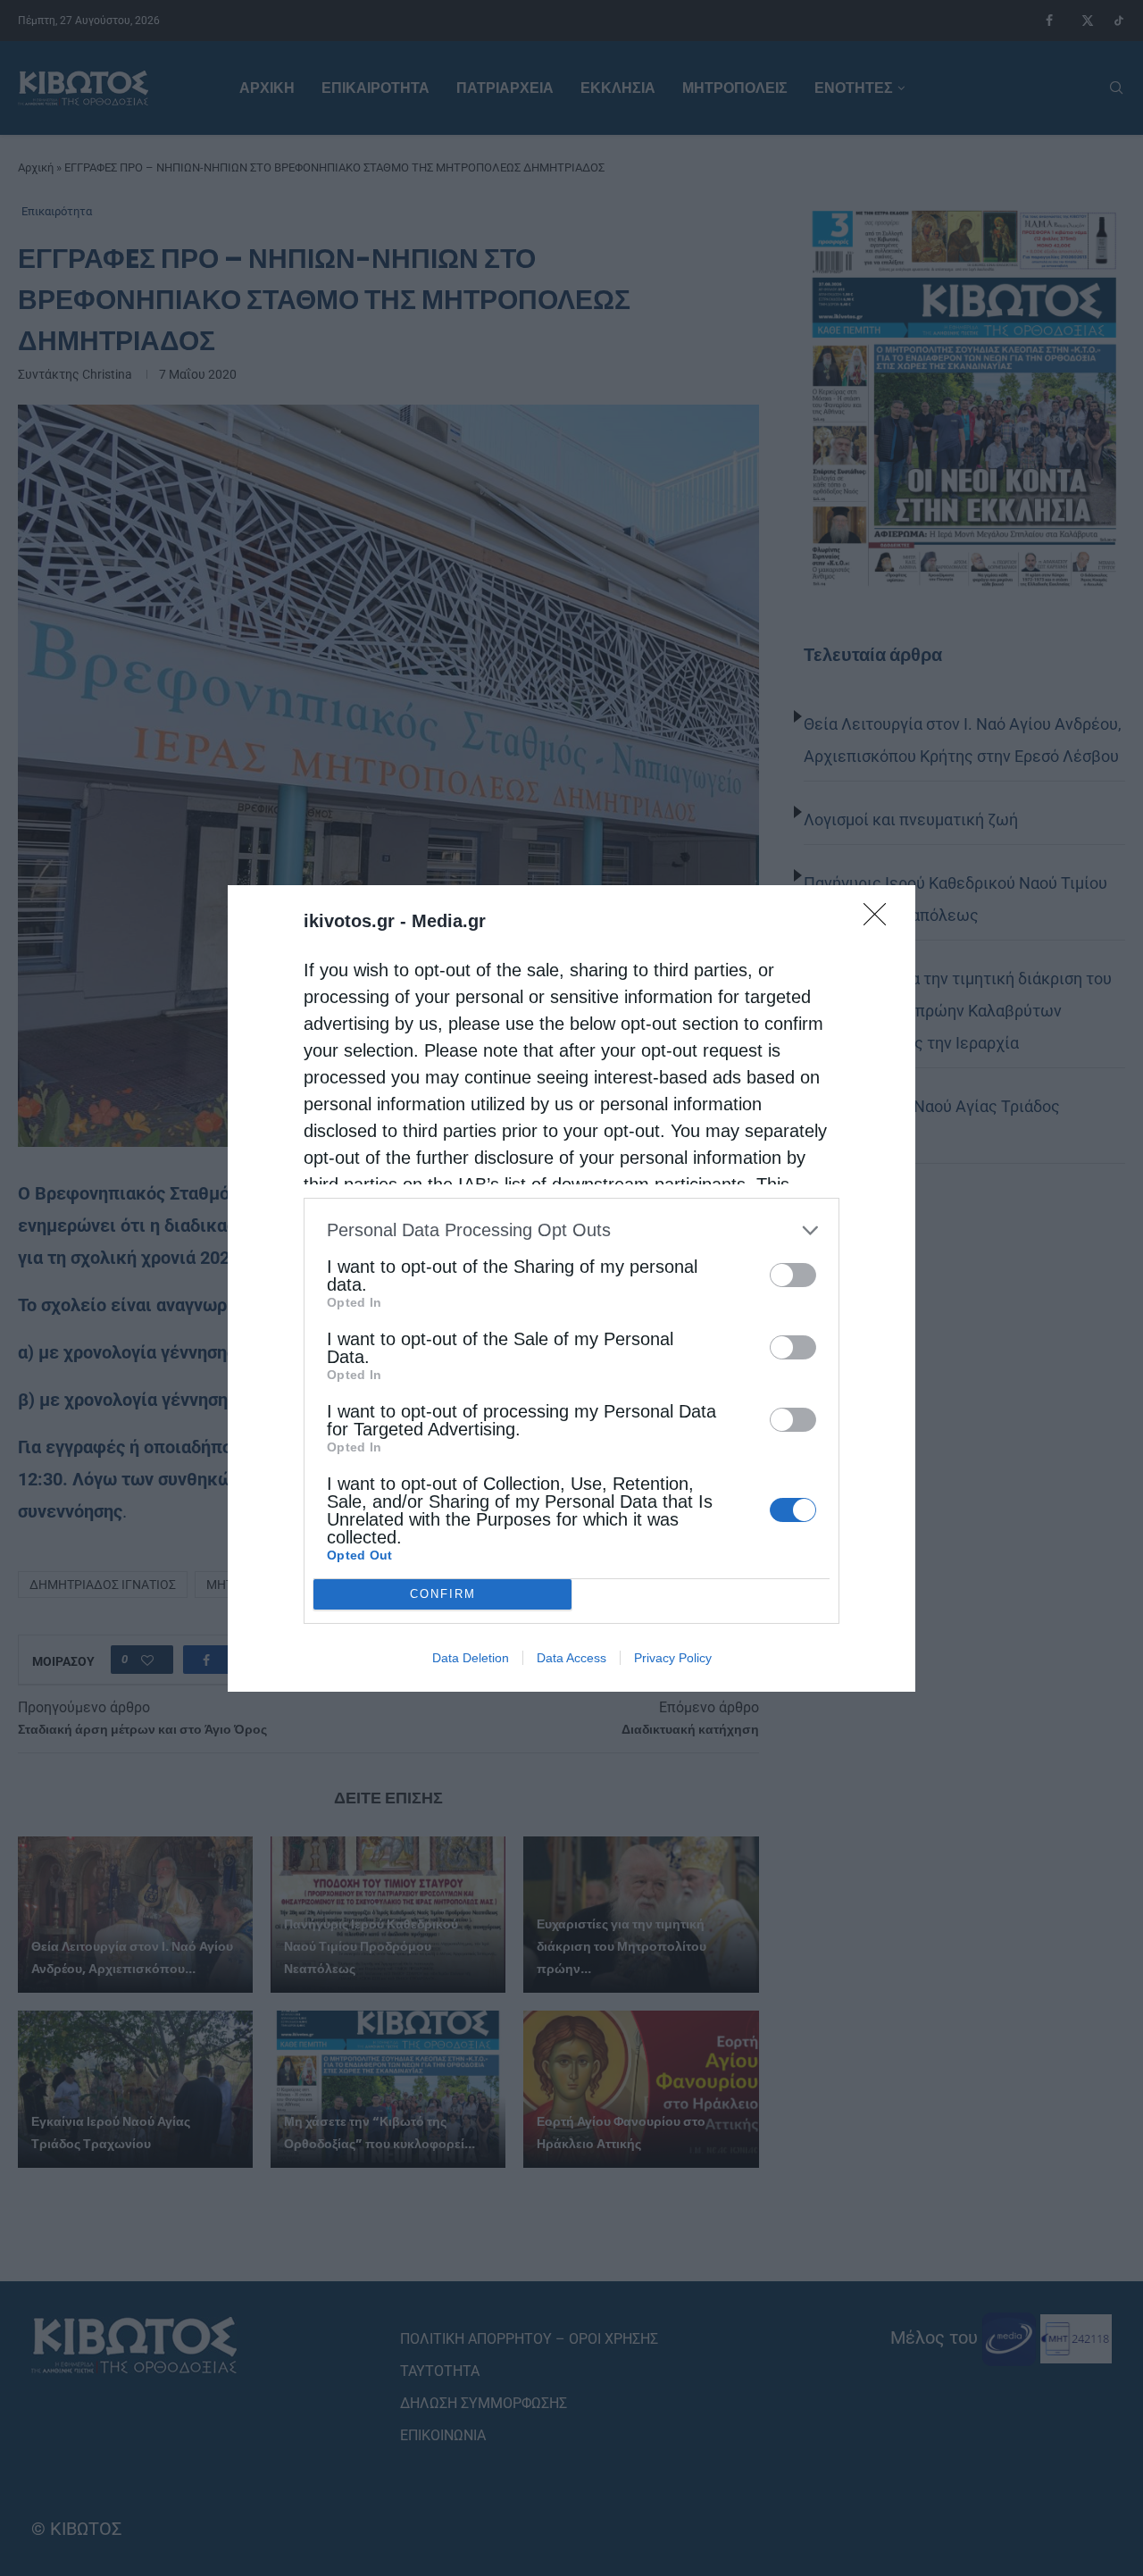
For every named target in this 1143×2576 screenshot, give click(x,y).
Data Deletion (471, 1658)
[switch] (793, 1275)
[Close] (880, 920)
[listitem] (571, 1230)
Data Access (571, 1658)
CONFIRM (443, 1594)
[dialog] (571, 1288)
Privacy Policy (673, 1658)
